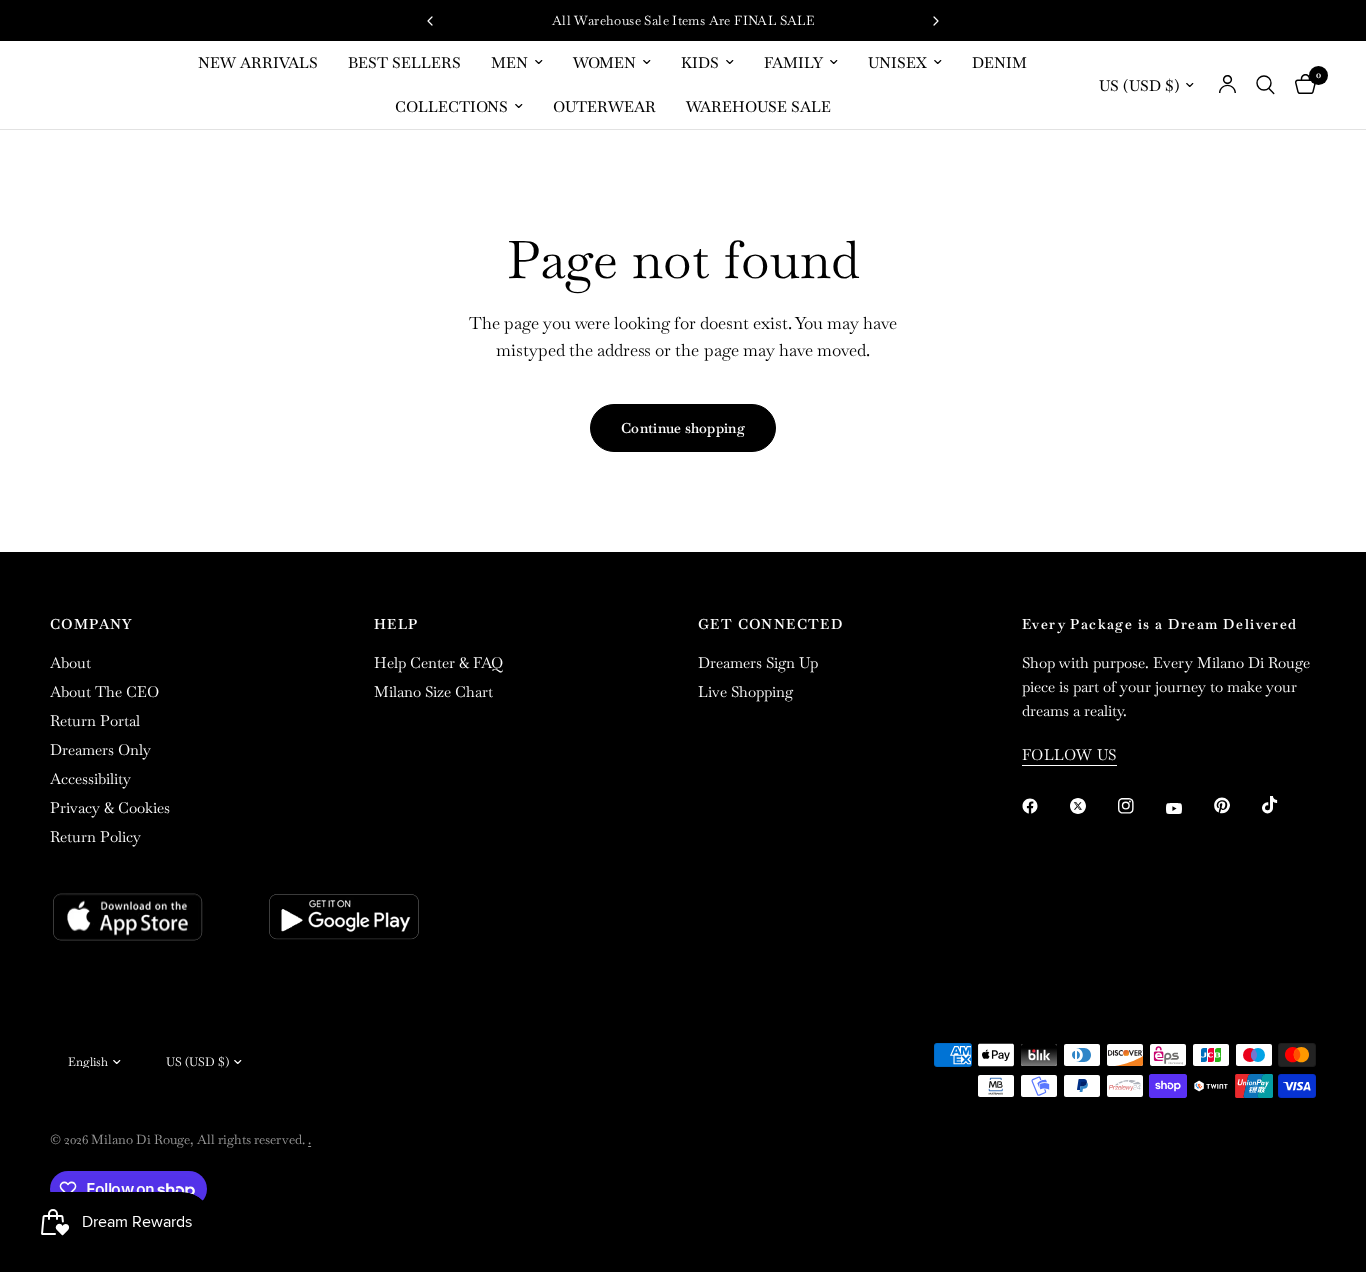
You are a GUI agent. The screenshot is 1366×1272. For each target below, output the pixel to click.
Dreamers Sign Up (758, 662)
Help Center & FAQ (438, 662)
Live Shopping (745, 691)
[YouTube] (1188, 809)
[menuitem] (258, 63)
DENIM (999, 62)
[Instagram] (1140, 806)
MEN (509, 62)
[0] (1300, 85)
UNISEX (897, 62)
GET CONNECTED (771, 624)
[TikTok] (1284, 805)
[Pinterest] (1236, 806)
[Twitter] (1092, 806)
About (70, 662)
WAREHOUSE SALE (758, 106)
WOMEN (604, 62)
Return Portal (95, 720)
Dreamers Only (100, 749)
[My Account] (1227, 85)
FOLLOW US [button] (1069, 754)
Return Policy (95, 836)
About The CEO (104, 691)
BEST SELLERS (404, 62)
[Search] (1265, 85)
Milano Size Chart (433, 691)
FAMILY (793, 62)
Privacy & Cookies (110, 807)
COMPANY (91, 624)
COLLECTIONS (451, 106)
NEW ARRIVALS (258, 62)
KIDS (700, 62)
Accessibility (90, 778)
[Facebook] (1044, 806)
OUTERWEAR (604, 106)
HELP (396, 624)
